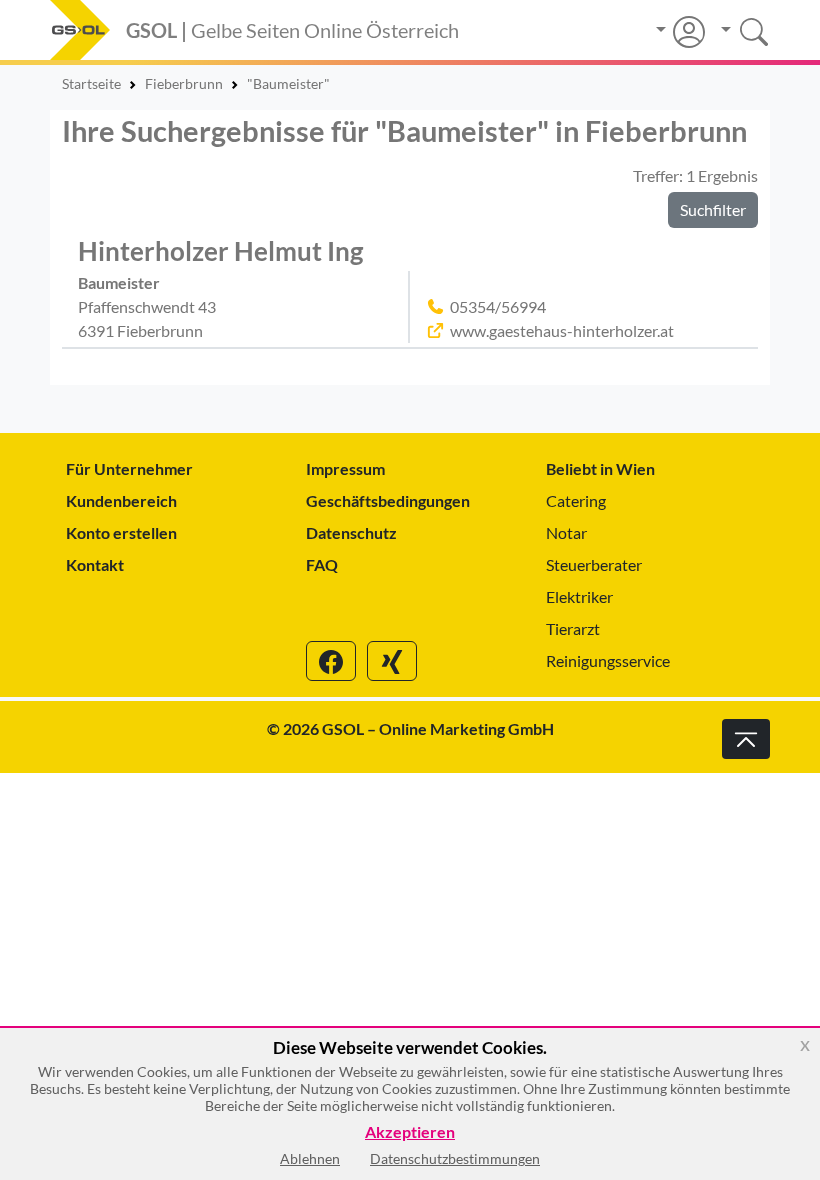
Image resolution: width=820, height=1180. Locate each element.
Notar (566, 532)
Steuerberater (594, 564)
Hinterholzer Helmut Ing (220, 251)
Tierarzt (573, 628)
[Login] (680, 32)
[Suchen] (737, 29)
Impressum (345, 468)
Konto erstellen (121, 532)
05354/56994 (498, 306)
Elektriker (579, 596)
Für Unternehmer (129, 468)
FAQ (322, 564)
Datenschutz (351, 532)
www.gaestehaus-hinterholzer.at (562, 330)
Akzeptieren (410, 1132)
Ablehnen (310, 1158)
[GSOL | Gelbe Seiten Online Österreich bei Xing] (392, 661)
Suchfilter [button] (713, 209)
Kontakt (95, 564)
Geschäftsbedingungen (388, 500)
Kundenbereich (121, 500)
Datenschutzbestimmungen (455, 1158)
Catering (576, 500)
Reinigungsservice (608, 660)
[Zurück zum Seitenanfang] (746, 739)
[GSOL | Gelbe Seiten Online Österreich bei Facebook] (331, 661)
